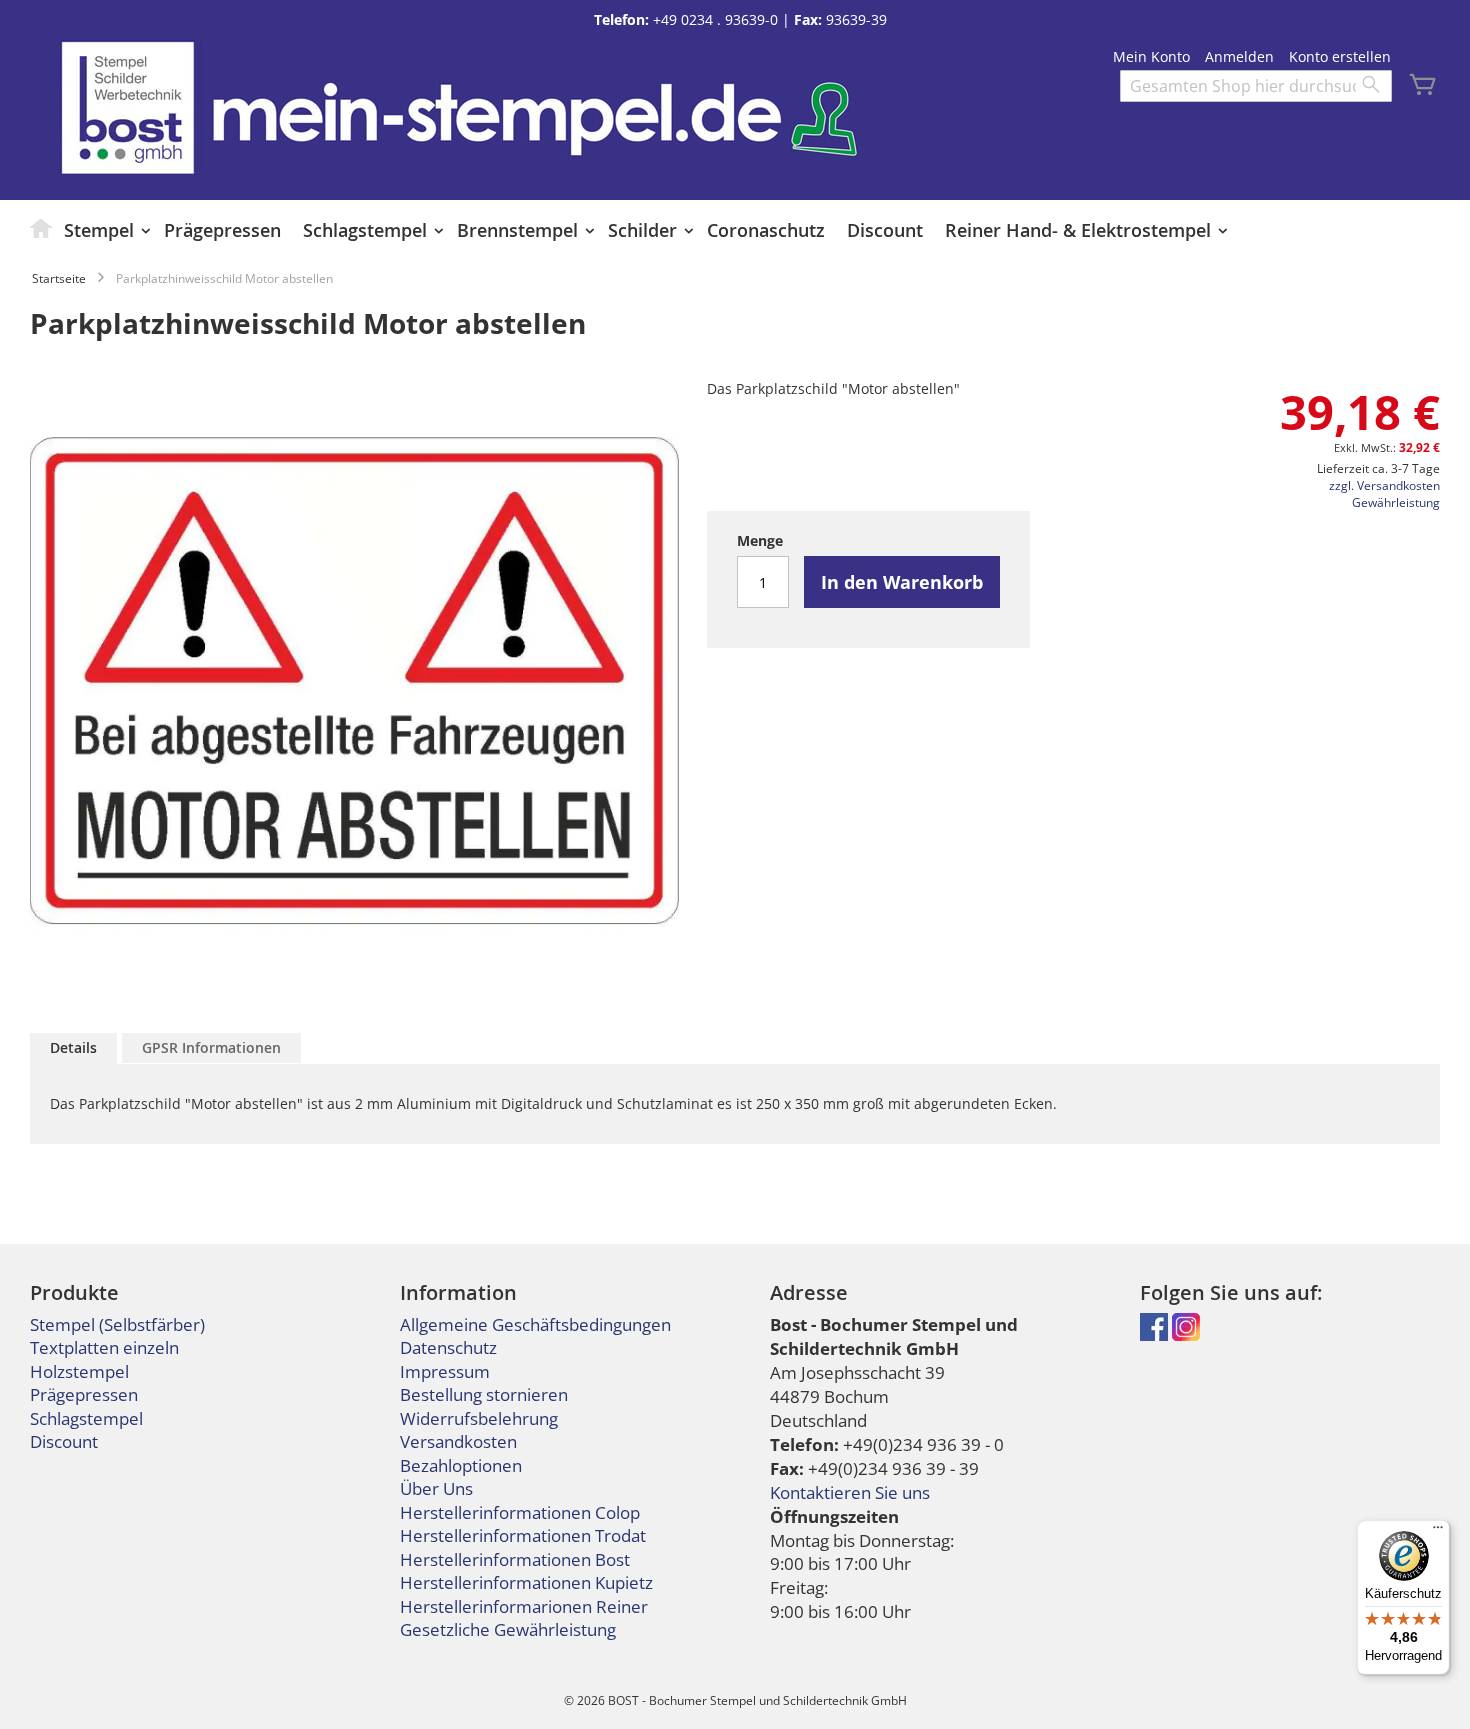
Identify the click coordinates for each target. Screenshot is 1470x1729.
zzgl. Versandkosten (1384, 485)
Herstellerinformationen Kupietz (526, 1582)
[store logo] (127, 107)
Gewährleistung (1396, 502)
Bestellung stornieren (484, 1394)
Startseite (59, 278)
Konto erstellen (1340, 56)
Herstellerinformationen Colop (520, 1512)
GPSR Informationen (211, 1047)
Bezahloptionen (461, 1465)
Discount (64, 1441)
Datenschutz (448, 1347)
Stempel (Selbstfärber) (117, 1324)
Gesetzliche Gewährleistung (508, 1629)
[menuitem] (42, 228)
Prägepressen (84, 1394)
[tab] (73, 1048)
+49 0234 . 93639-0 (715, 19)
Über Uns (436, 1488)
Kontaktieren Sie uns (850, 1492)
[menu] (735, 230)
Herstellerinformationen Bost (515, 1559)
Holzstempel (79, 1371)
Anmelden (1239, 56)
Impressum (445, 1371)
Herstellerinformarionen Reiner (524, 1606)
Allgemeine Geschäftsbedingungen (535, 1324)
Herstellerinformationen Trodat (523, 1535)
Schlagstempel (86, 1418)
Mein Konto (1151, 56)
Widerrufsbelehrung (479, 1418)
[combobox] (1256, 86)
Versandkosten (458, 1441)
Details (73, 1047)
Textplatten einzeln (104, 1347)
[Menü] (1438, 1532)
